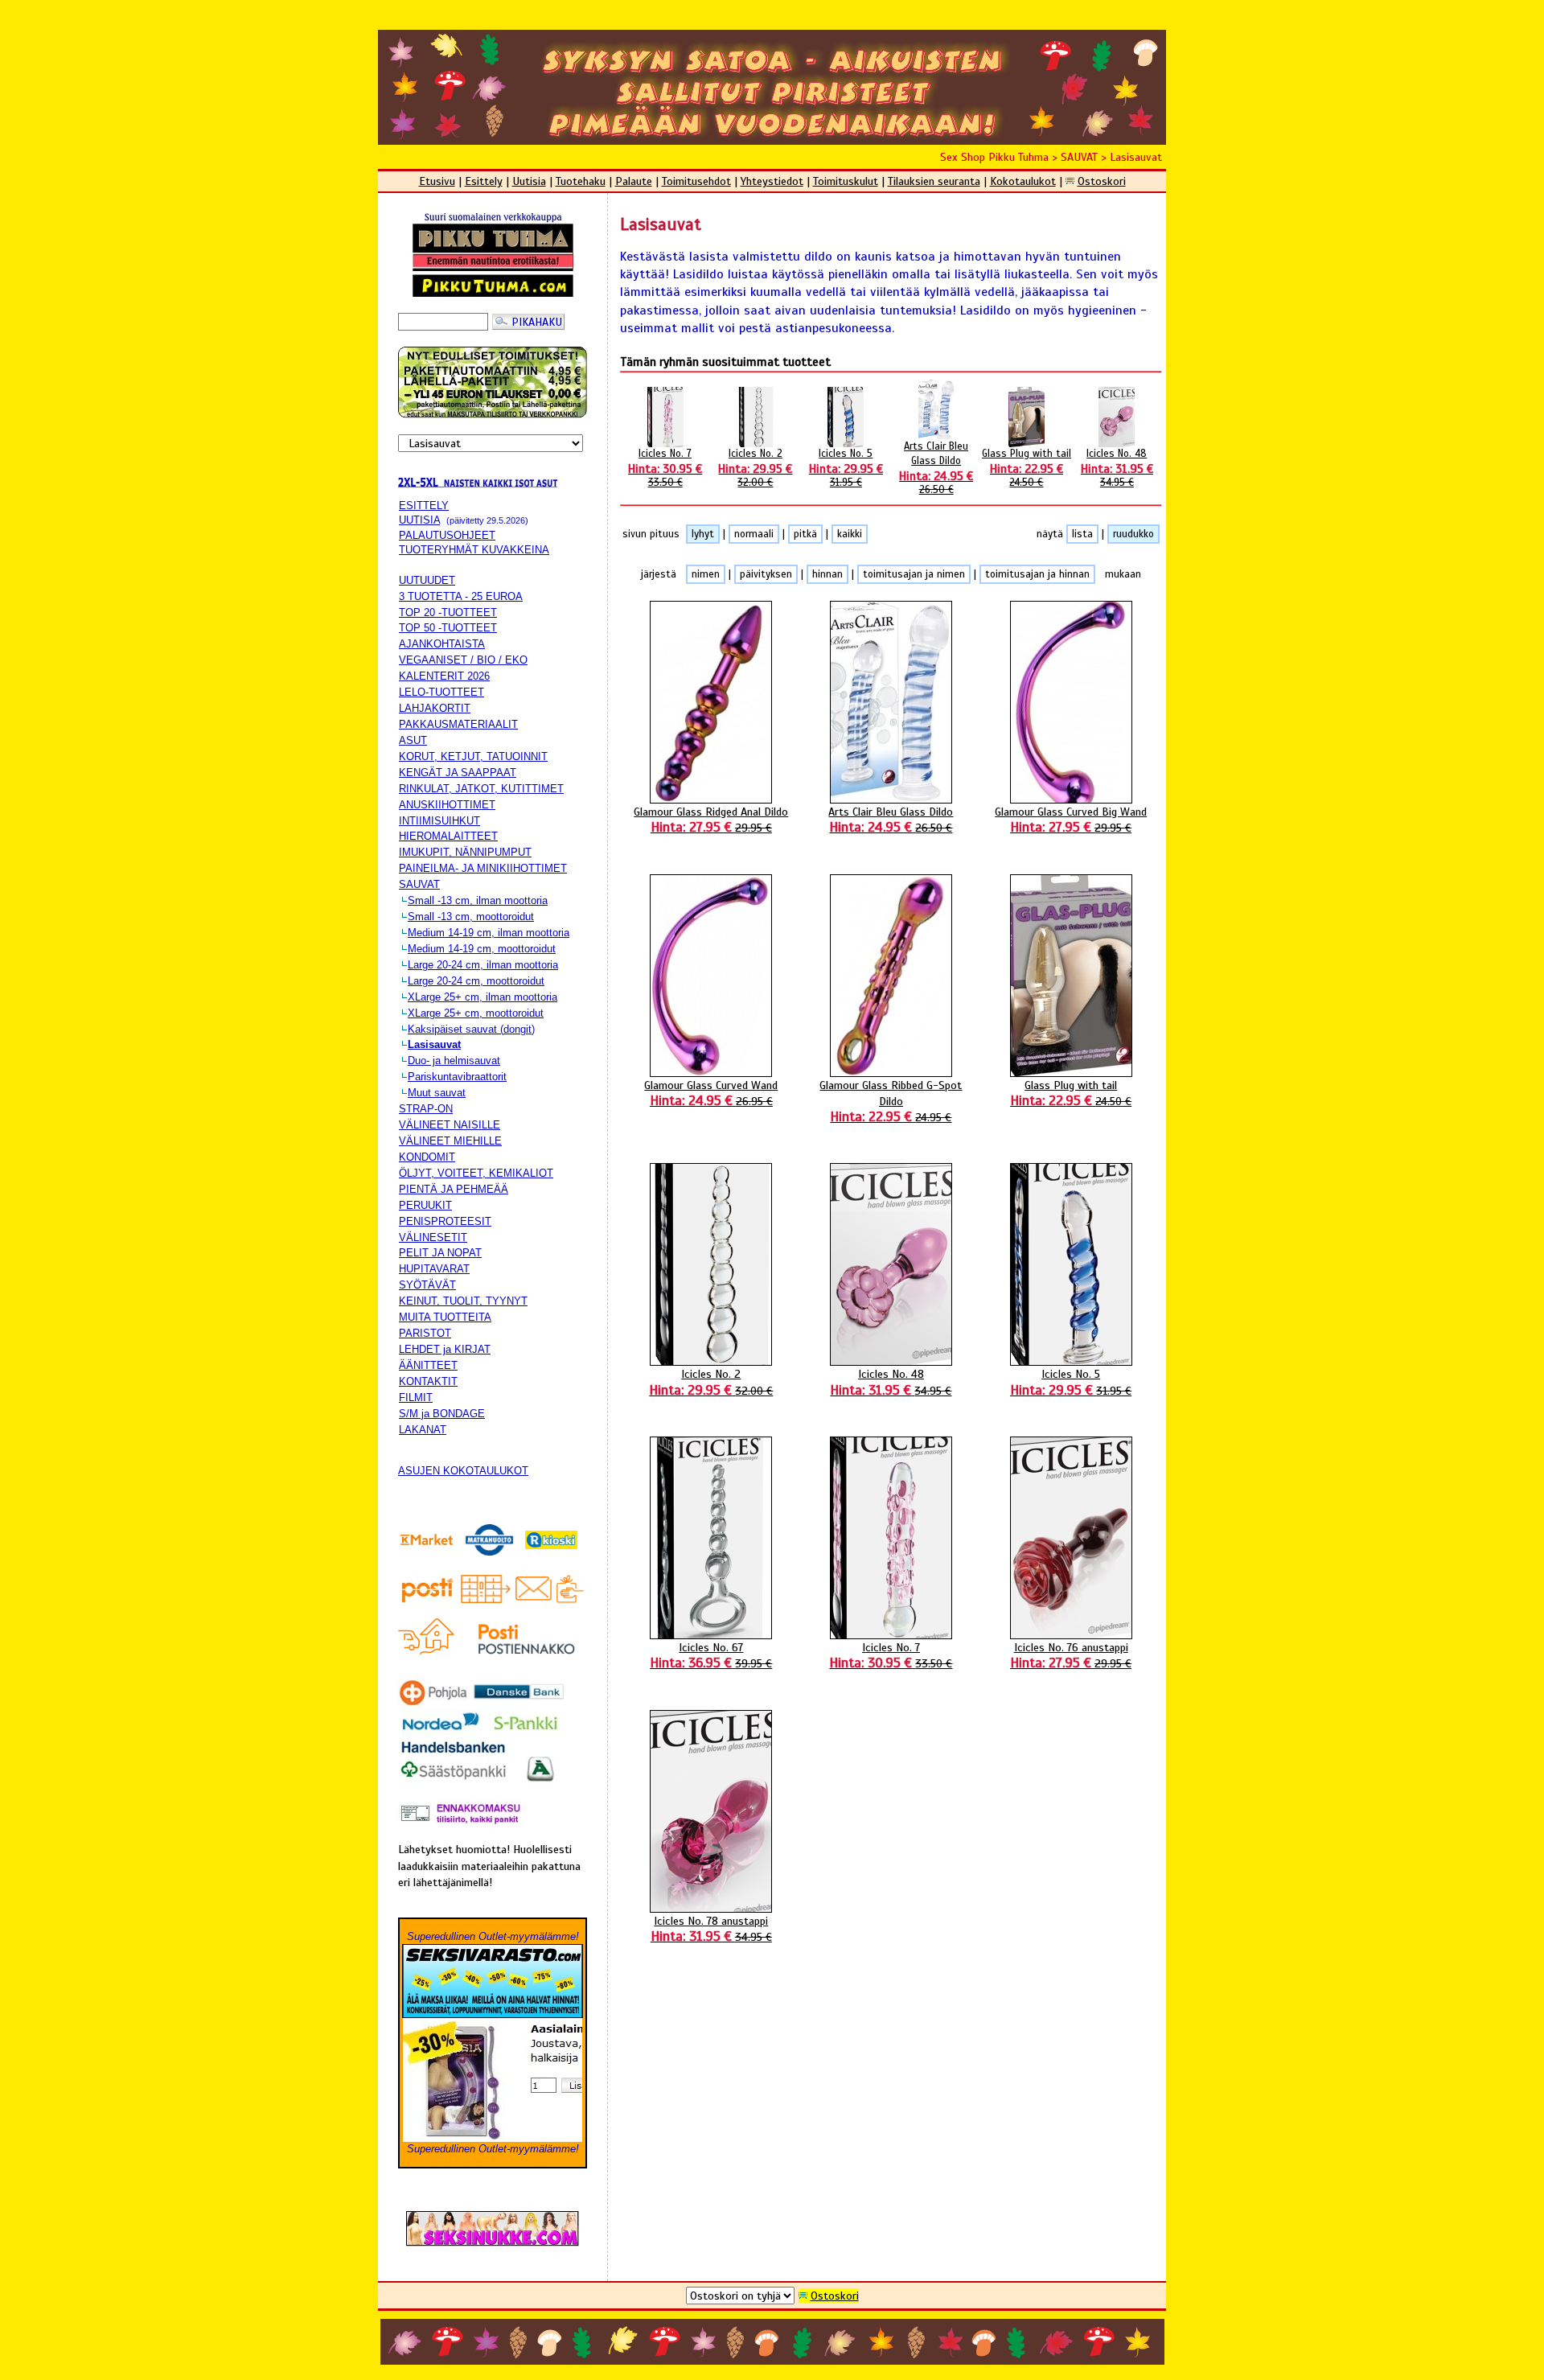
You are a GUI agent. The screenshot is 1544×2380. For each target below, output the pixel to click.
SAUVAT (1079, 157)
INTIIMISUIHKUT (439, 821)
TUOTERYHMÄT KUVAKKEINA (474, 550)
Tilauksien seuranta (934, 181)
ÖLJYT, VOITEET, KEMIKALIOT (476, 1173)
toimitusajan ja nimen (914, 574)
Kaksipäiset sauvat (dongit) (471, 1029)
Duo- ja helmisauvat (454, 1061)
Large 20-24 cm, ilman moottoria (483, 965)
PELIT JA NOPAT (440, 1253)
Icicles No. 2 (755, 468)
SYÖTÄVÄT (427, 1285)
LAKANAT (423, 1430)
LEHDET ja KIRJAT (445, 1349)
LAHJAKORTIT (435, 708)
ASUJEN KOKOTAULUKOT (463, 1471)
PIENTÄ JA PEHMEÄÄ (454, 1189)
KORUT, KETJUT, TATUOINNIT (473, 756)
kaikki (850, 534)
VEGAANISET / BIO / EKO (463, 660)
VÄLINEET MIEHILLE (450, 1141)
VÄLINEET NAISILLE (450, 1125)
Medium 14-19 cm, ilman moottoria (489, 933)
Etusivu (437, 181)
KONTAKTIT (428, 1381)
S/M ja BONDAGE (442, 1414)
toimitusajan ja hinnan (1037, 574)
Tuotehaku (581, 181)
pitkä (805, 534)
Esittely (484, 181)
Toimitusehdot (696, 181)
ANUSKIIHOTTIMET (447, 805)
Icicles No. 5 (846, 468)
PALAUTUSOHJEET (447, 535)
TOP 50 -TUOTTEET (448, 628)
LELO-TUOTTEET (441, 692)
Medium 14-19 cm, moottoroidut (482, 949)
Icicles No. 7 (665, 468)
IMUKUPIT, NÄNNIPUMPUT (465, 852)
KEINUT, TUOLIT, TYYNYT (463, 1301)
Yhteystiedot (772, 181)
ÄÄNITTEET (428, 1365)
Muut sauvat (437, 1093)
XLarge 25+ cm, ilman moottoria (482, 997)
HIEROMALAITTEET (448, 836)
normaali (754, 534)
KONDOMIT (427, 1157)
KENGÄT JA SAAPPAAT (458, 773)
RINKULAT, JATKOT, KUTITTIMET (481, 789)
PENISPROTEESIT (445, 1221)
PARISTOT (425, 1333)
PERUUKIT (425, 1205)
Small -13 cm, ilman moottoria (478, 900)
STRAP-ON (426, 1109)
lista (1082, 534)
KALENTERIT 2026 (444, 676)
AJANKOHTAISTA (442, 644)
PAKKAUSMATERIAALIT (458, 724)
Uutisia (529, 181)
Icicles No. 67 (711, 1655)
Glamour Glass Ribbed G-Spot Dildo (891, 1101)
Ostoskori (1102, 181)
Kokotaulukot (1023, 181)
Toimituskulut (846, 181)
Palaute (634, 181)
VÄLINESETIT (433, 1237)
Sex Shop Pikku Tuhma (994, 157)
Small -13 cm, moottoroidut (471, 917)
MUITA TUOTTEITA (445, 1317)
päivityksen (766, 574)
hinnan (827, 574)
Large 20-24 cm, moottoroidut (476, 981)
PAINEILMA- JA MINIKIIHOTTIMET (483, 868)
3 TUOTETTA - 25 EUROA (461, 596)
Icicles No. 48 (1117, 468)
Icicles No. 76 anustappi (1071, 1655)
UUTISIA (419, 520)
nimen (706, 574)
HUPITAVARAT (434, 1269)
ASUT (413, 740)
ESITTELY (424, 506)
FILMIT (416, 1398)
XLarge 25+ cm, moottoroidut (476, 1013)
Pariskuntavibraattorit (457, 1077)
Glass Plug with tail (1027, 468)
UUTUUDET (427, 580)
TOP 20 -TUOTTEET (448, 612)
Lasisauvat (1136, 157)
